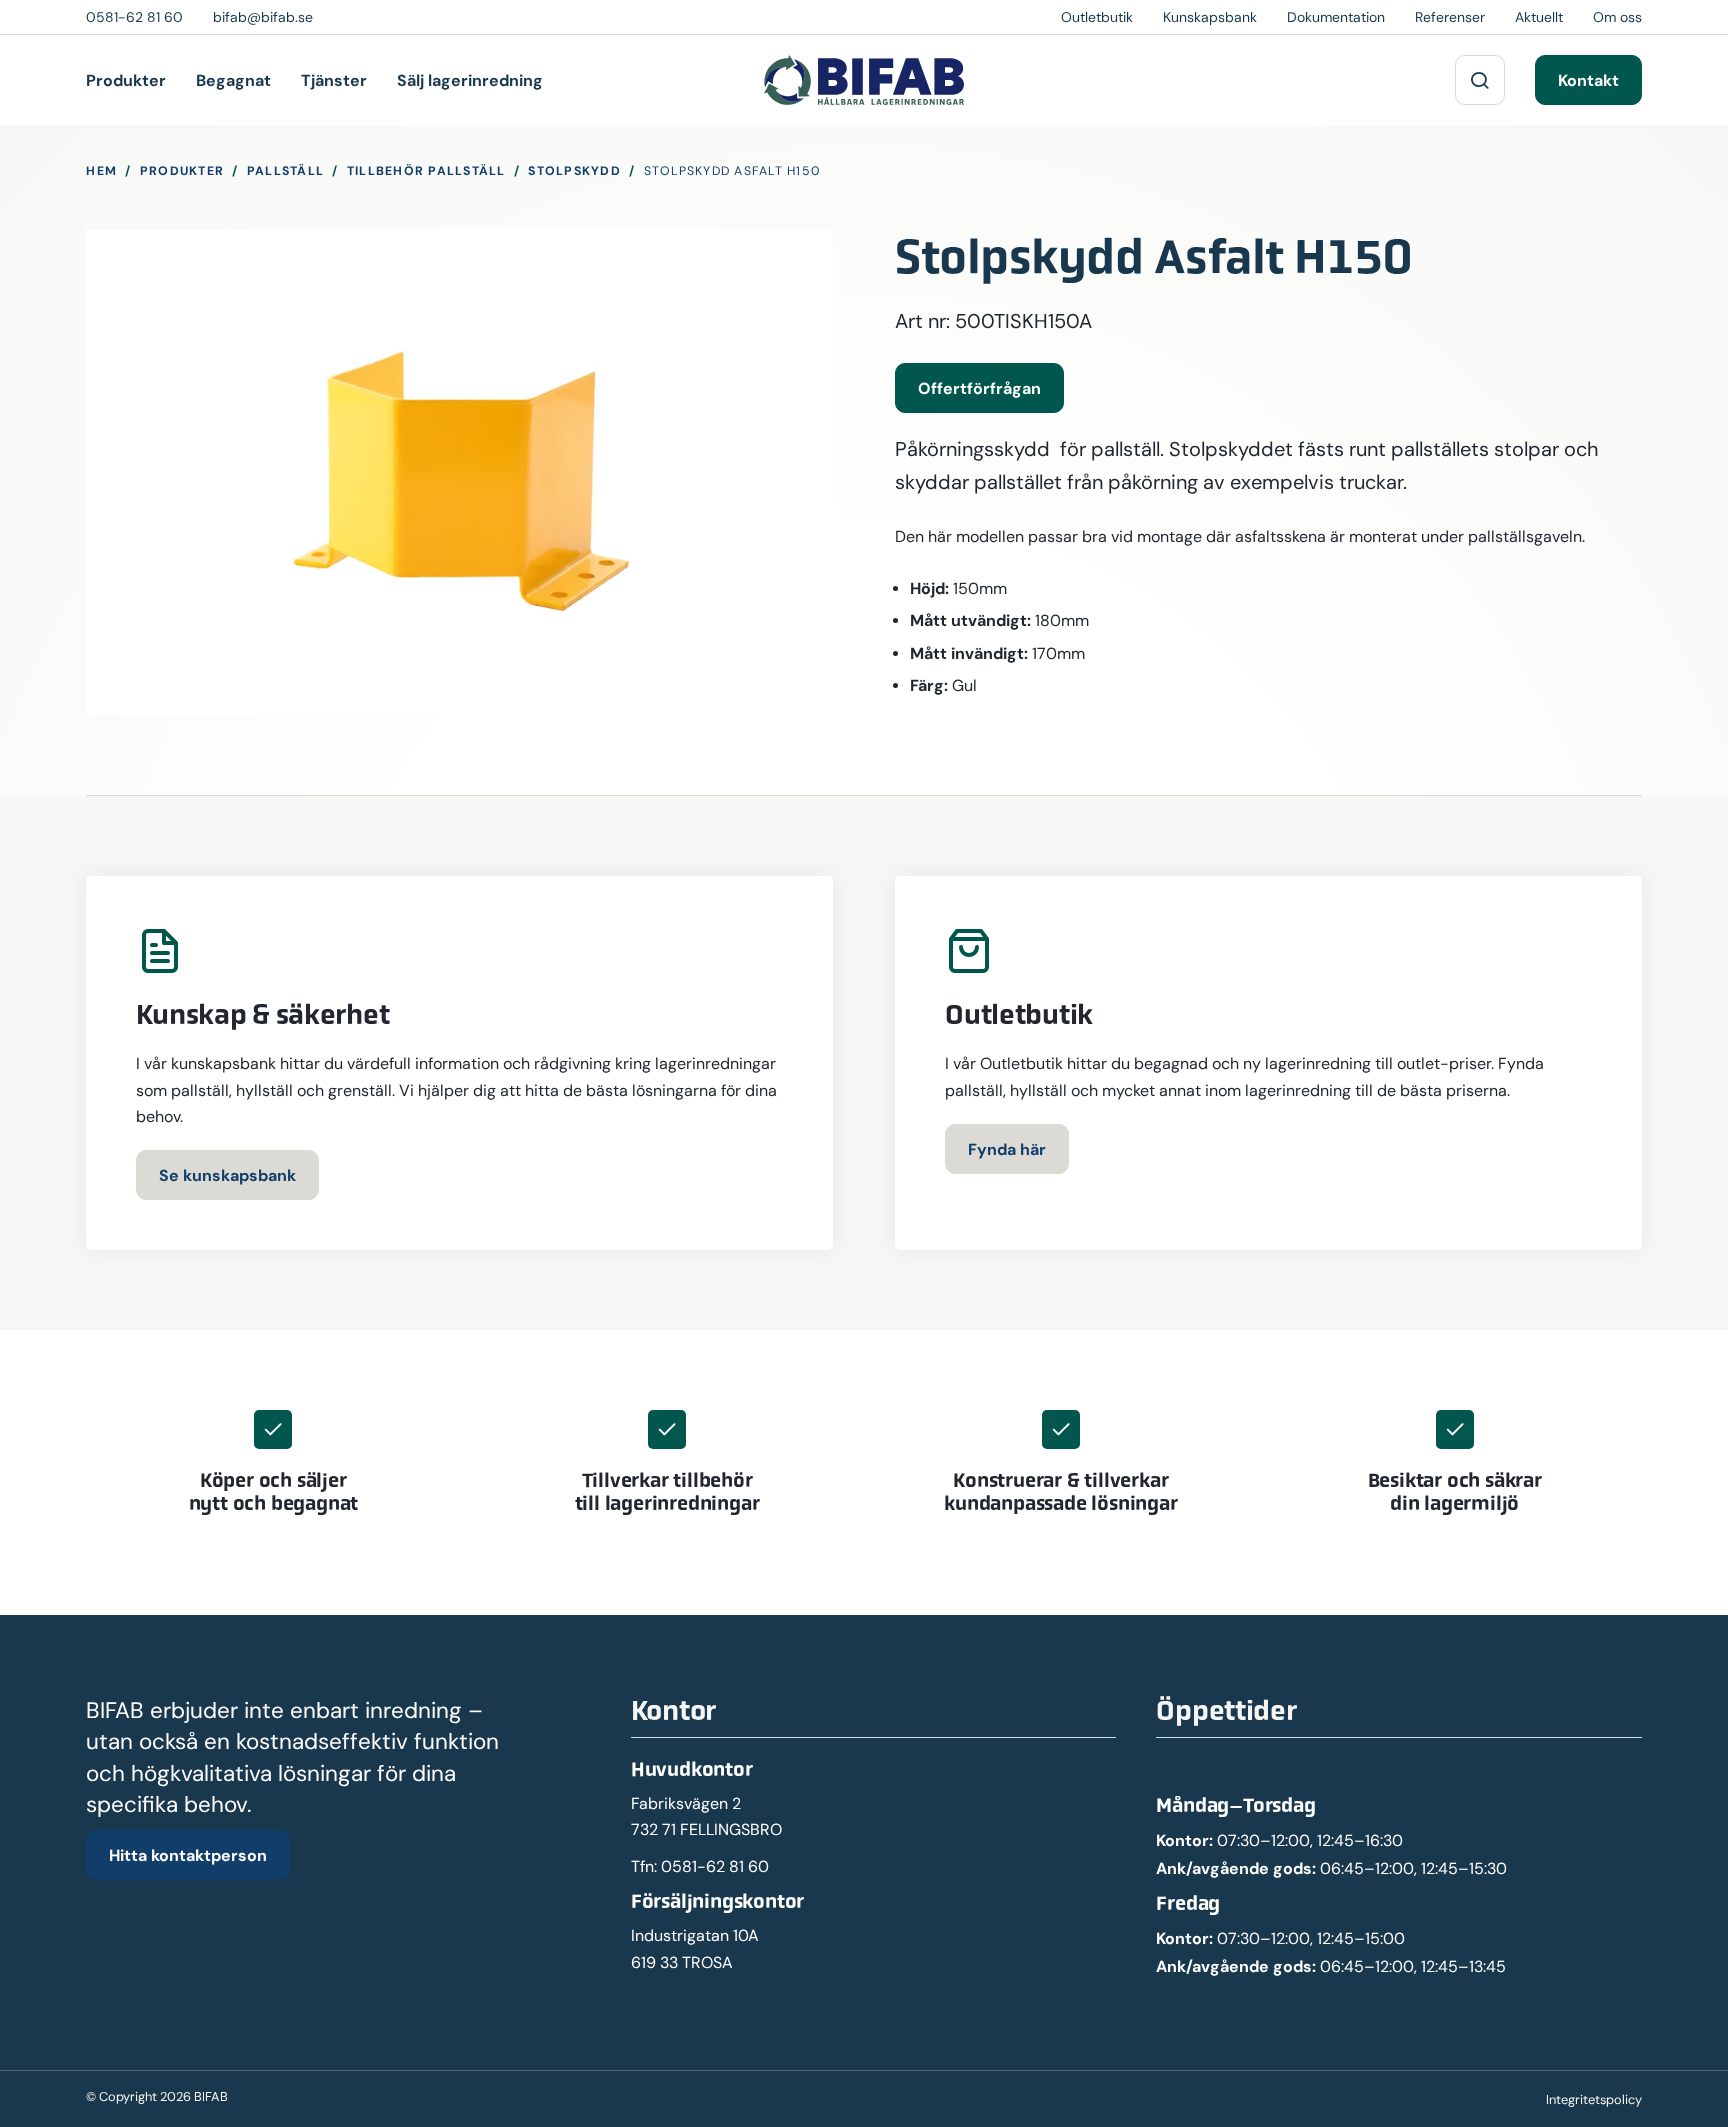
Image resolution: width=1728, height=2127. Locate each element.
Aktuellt (1539, 17)
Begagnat (233, 80)
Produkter (126, 80)
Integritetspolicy (1594, 2099)
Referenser (1450, 17)
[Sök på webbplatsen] (1480, 80)
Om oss (1617, 17)
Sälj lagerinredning (470, 80)
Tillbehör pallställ (426, 170)
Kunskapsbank (1210, 17)
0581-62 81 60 (715, 1866)
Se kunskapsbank (227, 1175)
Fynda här (1007, 1149)
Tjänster (334, 80)
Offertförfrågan (979, 388)
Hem (101, 170)
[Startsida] (864, 80)
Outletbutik (1097, 17)
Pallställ (285, 170)
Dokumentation (1336, 17)
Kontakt (1588, 80)
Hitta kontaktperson (188, 1855)
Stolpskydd (574, 170)
